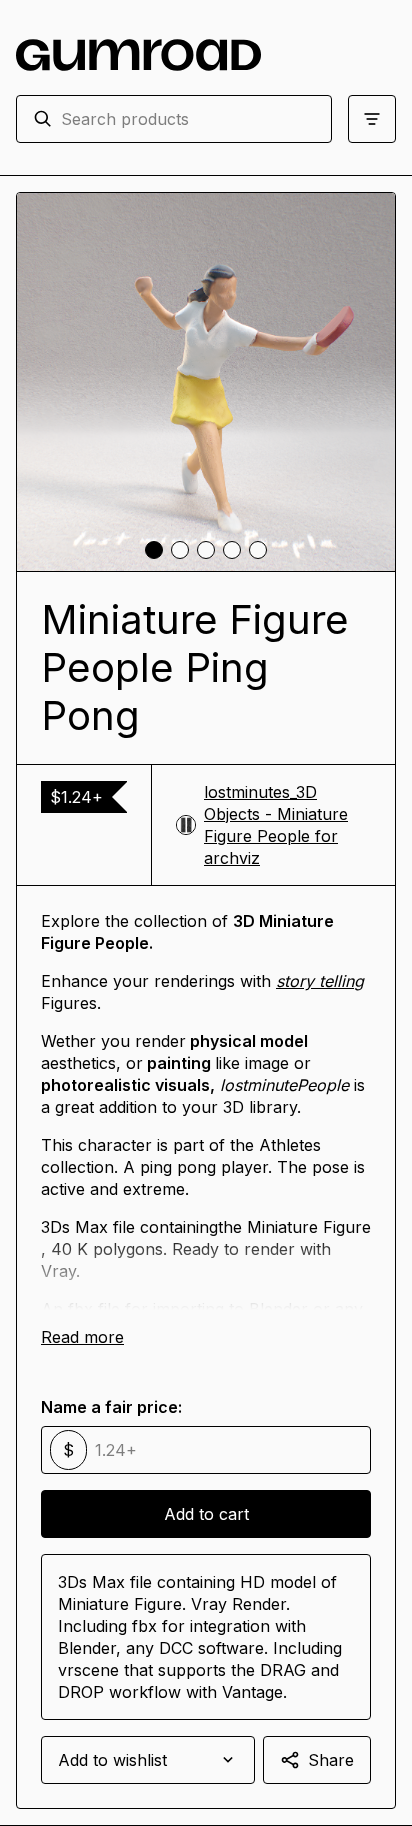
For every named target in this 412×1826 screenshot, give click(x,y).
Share (331, 1760)
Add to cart (206, 1514)
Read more (82, 1337)
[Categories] (372, 119)
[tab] (154, 550)
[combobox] (188, 119)
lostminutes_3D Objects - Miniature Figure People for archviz (276, 825)
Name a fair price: (111, 1407)
